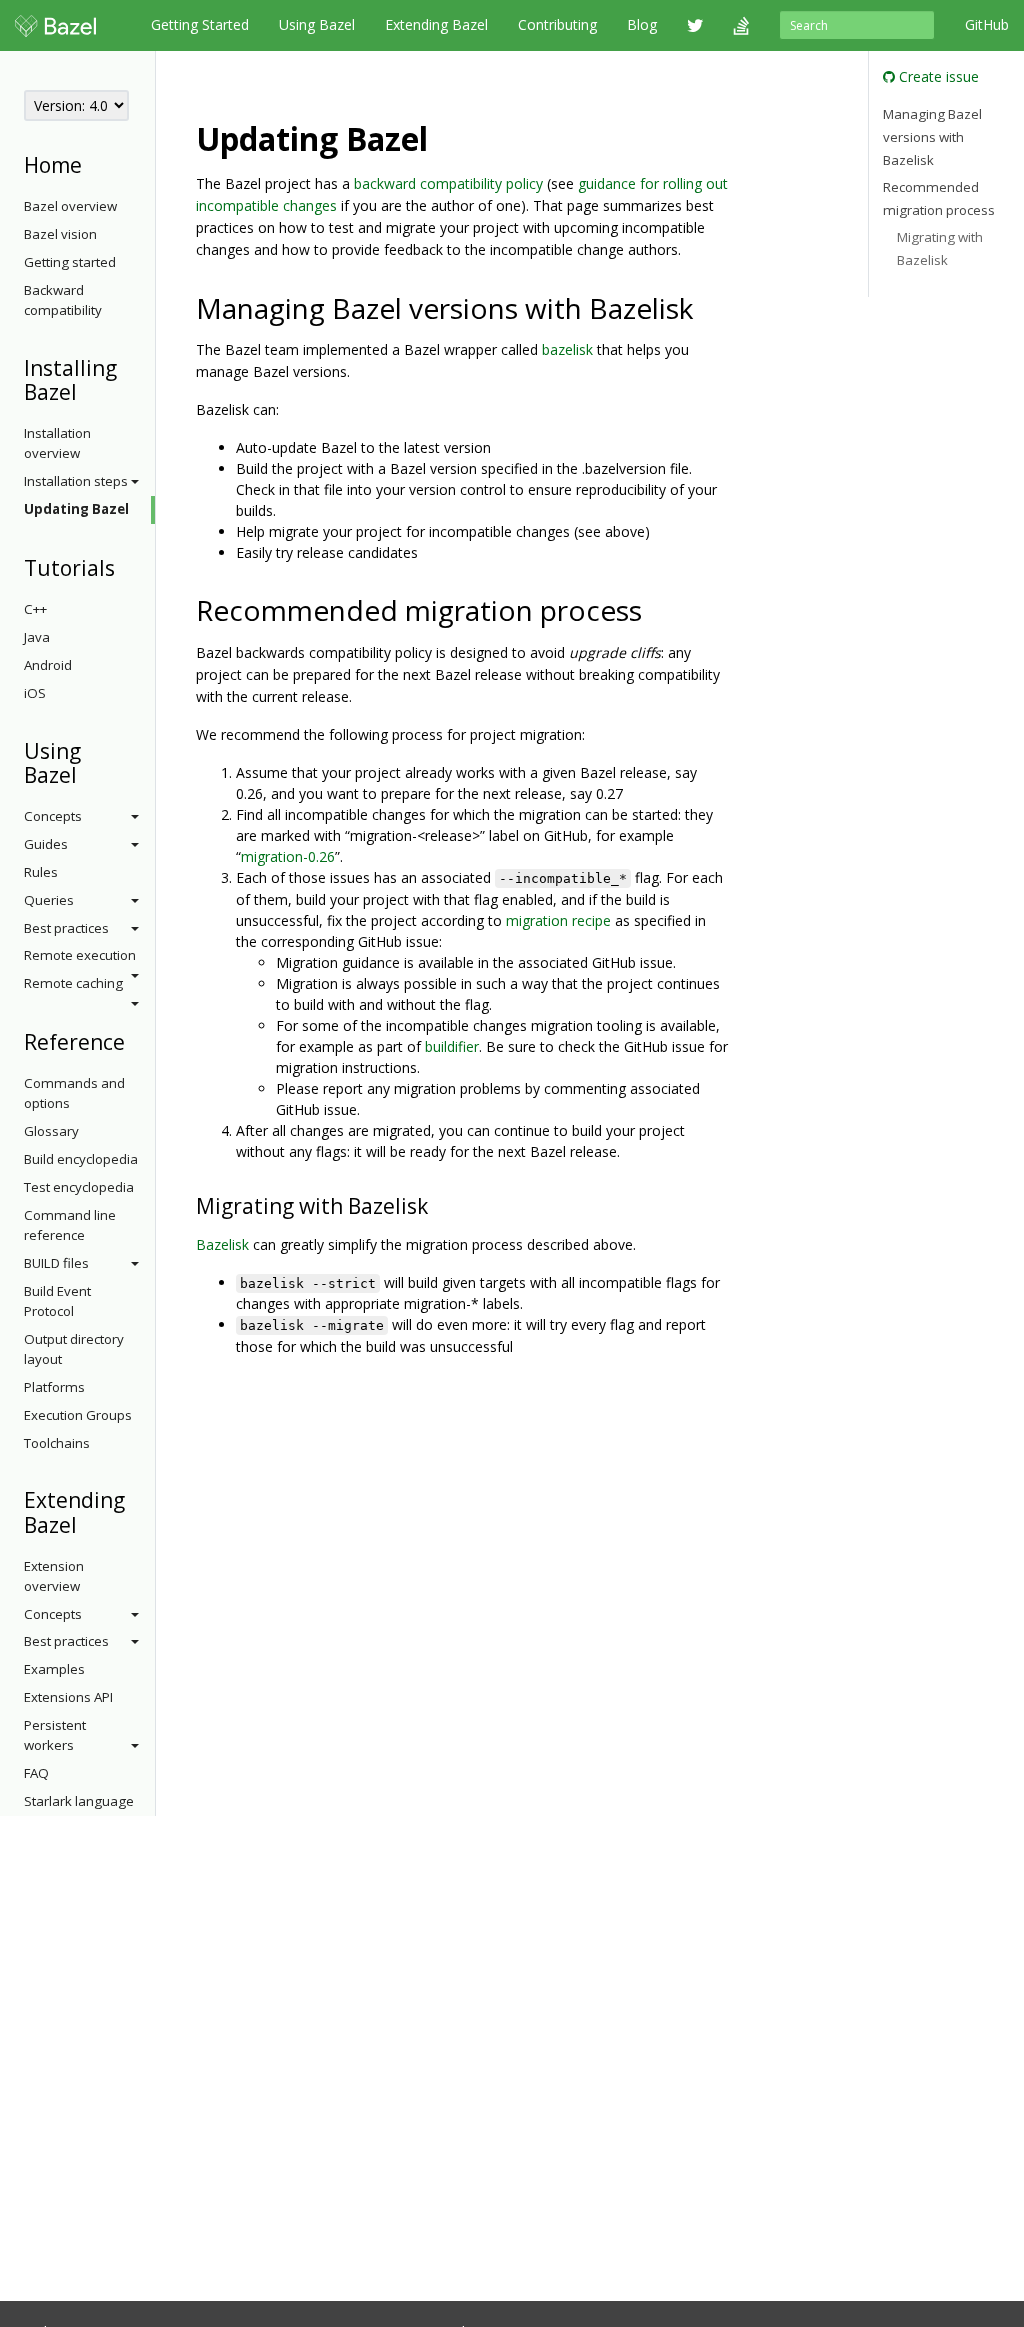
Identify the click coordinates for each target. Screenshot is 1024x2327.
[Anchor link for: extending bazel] (87, 1523)
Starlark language (79, 1801)
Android (48, 665)
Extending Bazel (436, 24)
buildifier (452, 1046)
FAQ (36, 1773)
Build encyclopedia (81, 1159)
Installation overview (57, 443)
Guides (46, 844)
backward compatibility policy (448, 183)
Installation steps (76, 481)
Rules (41, 872)
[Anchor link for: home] (92, 163)
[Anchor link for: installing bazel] (87, 390)
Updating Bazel (76, 509)
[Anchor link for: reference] (135, 1040)
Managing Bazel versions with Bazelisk (932, 136)
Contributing (557, 24)
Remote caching (73, 983)
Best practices (66, 928)
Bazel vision (60, 234)
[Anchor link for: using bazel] (87, 773)
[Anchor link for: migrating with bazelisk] (438, 1204)
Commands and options (74, 1093)
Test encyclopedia (79, 1187)
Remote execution (80, 955)
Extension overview (54, 1576)
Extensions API (68, 1697)
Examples (54, 1669)
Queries (49, 900)
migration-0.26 (288, 856)
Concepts (53, 816)
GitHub (987, 24)
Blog (642, 24)
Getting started (70, 262)
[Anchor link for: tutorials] (125, 566)
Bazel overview (70, 206)
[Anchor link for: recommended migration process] (656, 609)
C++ (35, 609)
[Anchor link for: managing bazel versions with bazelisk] (707, 307)
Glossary (51, 1131)
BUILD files (56, 1263)
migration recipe (558, 920)
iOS (35, 693)
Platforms (54, 1387)
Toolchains (57, 1443)
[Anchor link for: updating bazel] (444, 137)
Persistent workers (55, 1735)
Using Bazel (317, 24)
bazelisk (567, 349)
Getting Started (200, 24)
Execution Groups (78, 1415)
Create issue (937, 76)
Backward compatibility (63, 300)
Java (37, 637)
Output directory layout (74, 1349)
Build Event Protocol (57, 1301)
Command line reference (70, 1225)
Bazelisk (222, 1244)
